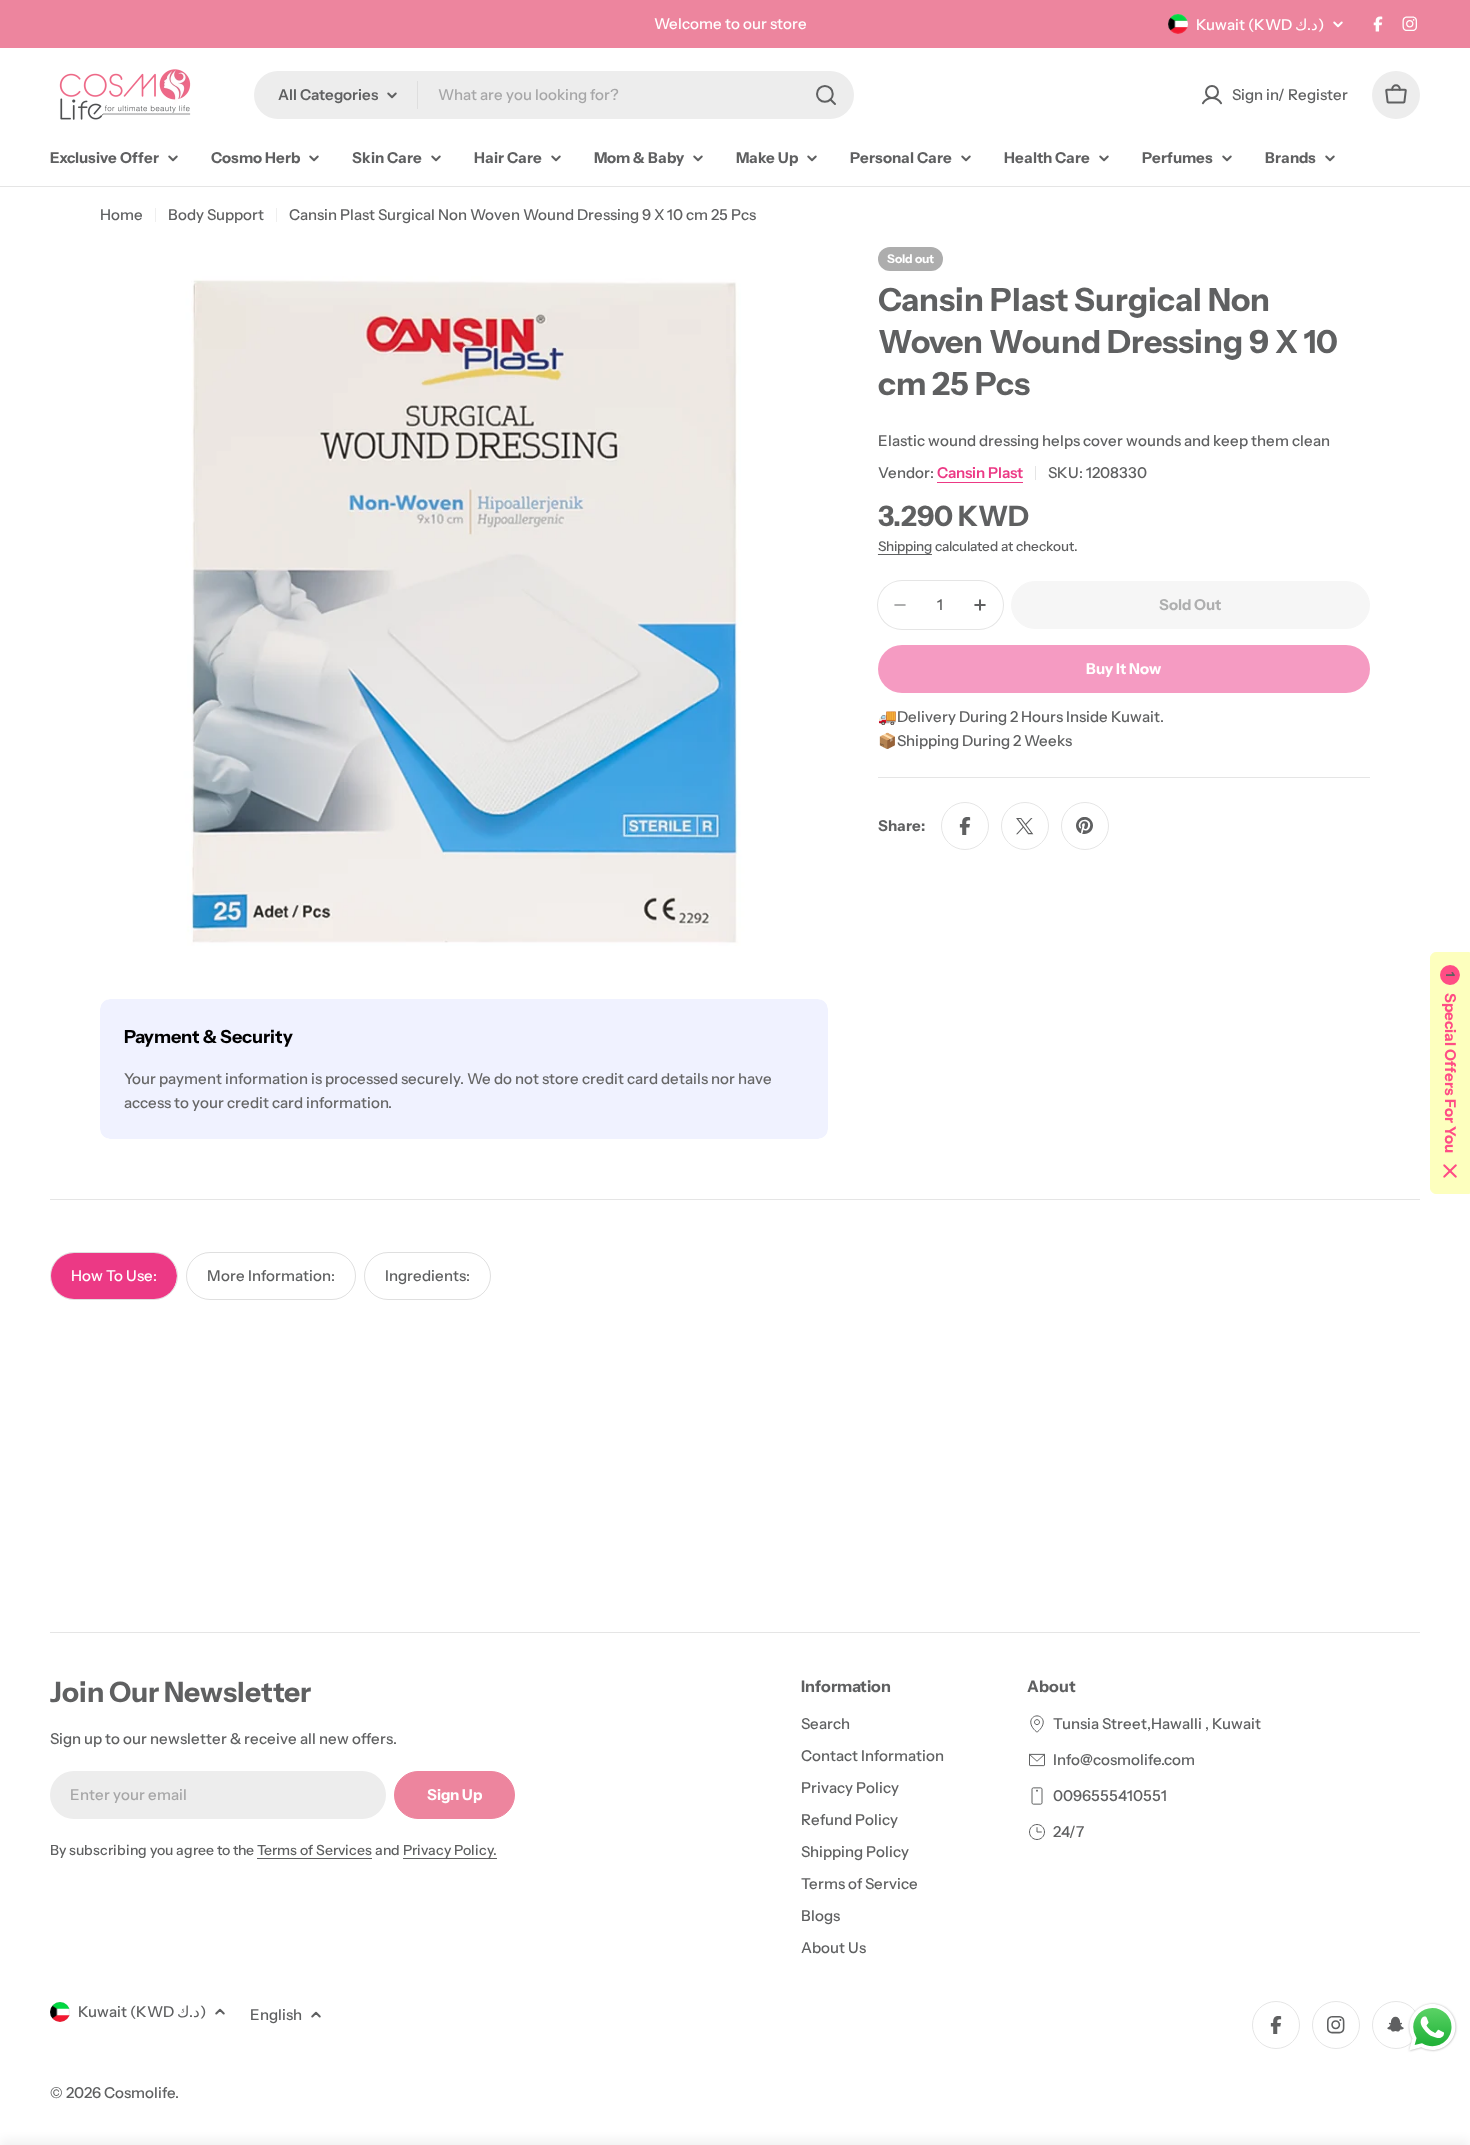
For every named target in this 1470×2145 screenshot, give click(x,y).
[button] (1450, 1073)
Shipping (905, 546)
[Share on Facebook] (965, 826)
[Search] (826, 95)
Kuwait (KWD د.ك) (1260, 24)
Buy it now (1123, 668)
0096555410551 (1110, 1795)
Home (121, 214)
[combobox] (554, 95)
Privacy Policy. (450, 1850)
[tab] (114, 1276)
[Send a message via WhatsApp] (1432, 2027)
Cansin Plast (980, 472)
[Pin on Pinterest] (1085, 826)
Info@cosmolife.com (1124, 1759)
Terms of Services (314, 1850)
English (276, 2014)
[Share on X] (1025, 826)
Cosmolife (139, 2092)
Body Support (216, 214)
